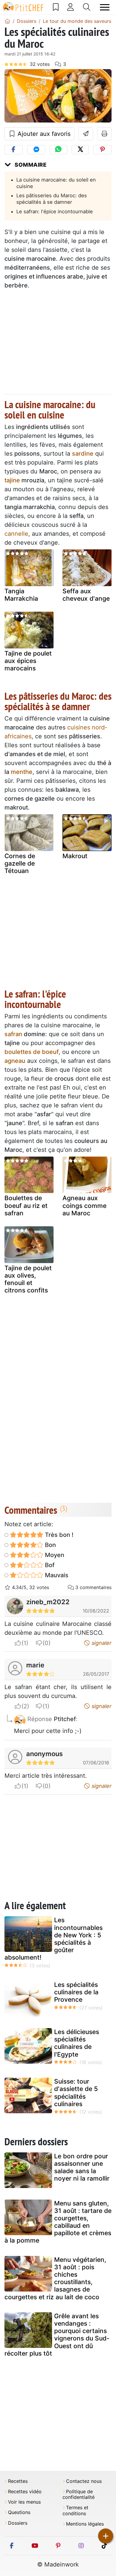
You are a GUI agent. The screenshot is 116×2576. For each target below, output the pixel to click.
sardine (83, 454)
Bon (50, 1545)
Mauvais (56, 1575)
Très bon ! (58, 1535)
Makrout (75, 856)
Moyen (54, 1555)
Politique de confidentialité (79, 2494)
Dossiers (18, 2523)
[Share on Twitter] (80, 150)
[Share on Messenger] (36, 150)
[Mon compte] (70, 7)
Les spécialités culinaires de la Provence (76, 1992)
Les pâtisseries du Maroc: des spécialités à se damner (52, 199)
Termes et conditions (75, 2510)
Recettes (18, 2481)
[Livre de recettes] (56, 7)
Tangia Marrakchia (21, 595)
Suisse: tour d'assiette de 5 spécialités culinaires (76, 2093)
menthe (22, 772)
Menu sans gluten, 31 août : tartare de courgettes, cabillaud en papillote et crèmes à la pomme (58, 2222)
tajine (12, 480)
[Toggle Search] (87, 7)
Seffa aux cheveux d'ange (86, 595)
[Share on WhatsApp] (58, 150)
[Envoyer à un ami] (86, 134)
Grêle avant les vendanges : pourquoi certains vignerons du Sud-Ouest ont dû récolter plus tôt (57, 2335)
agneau (15, 1061)
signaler (101, 1643)
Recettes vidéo (25, 2492)
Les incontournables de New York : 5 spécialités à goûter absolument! (54, 1939)
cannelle (16, 534)
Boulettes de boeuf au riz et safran (26, 1205)
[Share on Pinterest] (102, 150)
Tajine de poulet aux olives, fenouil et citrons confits (28, 1279)
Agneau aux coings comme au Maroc (84, 1205)
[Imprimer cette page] (105, 134)
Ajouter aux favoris (43, 134)
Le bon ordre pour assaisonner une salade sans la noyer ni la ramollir (82, 2167)
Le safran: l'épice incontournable (55, 212)
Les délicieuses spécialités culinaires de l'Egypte (77, 2043)
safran (13, 1034)
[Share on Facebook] (14, 150)
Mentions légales (85, 2524)
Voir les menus (24, 2502)
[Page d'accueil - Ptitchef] (7, 21)
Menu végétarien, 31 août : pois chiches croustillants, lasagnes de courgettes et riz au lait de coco (55, 2278)
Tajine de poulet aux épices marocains (28, 661)
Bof (49, 1565)
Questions (19, 2512)
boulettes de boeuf (32, 1052)
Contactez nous (84, 2481)
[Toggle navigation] (105, 7)
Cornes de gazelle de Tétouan (20, 863)
